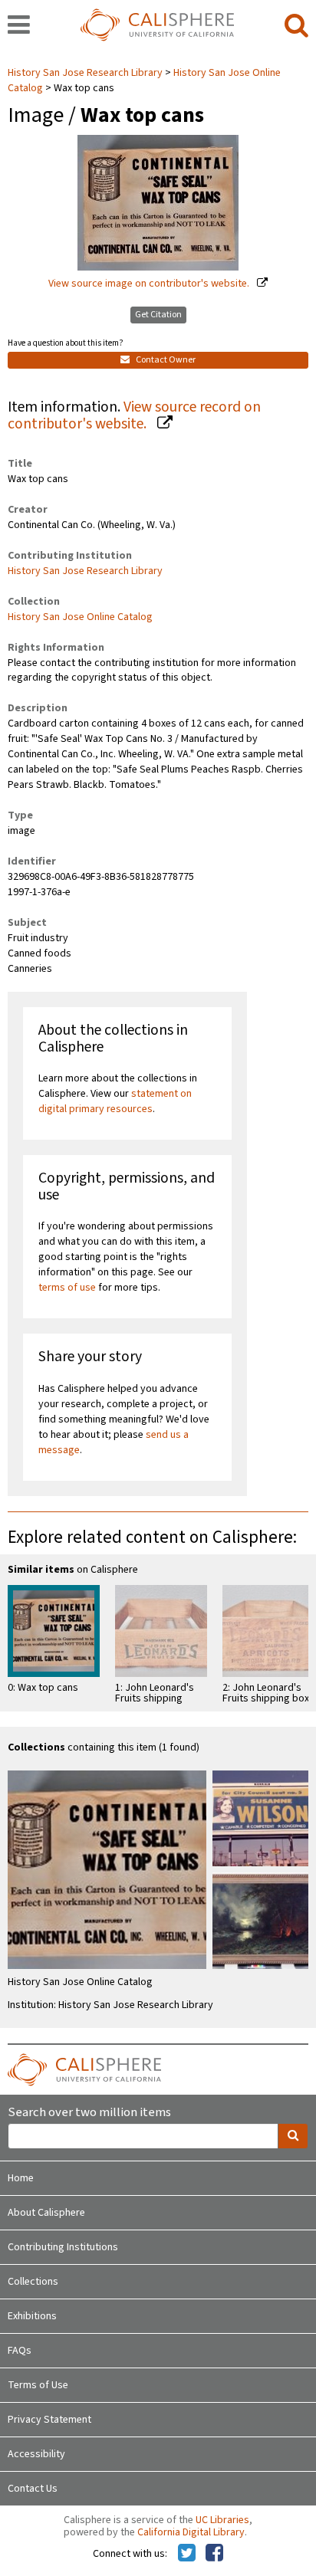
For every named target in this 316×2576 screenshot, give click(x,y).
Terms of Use (38, 2385)
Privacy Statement (49, 2420)
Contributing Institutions (63, 2247)
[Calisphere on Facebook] (214, 2554)
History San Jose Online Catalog (80, 617)
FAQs (20, 2351)
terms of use (67, 1288)
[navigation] (19, 26)
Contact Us (33, 2489)
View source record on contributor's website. (134, 416)
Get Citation (158, 315)
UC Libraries (222, 2520)
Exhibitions (32, 2316)
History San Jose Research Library (86, 73)
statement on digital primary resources (115, 1101)
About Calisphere (46, 2213)
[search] (296, 26)
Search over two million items (89, 2113)
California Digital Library (191, 2532)
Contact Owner (165, 360)
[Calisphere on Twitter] (187, 2554)
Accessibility (36, 2454)
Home (21, 2178)
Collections (33, 2282)
